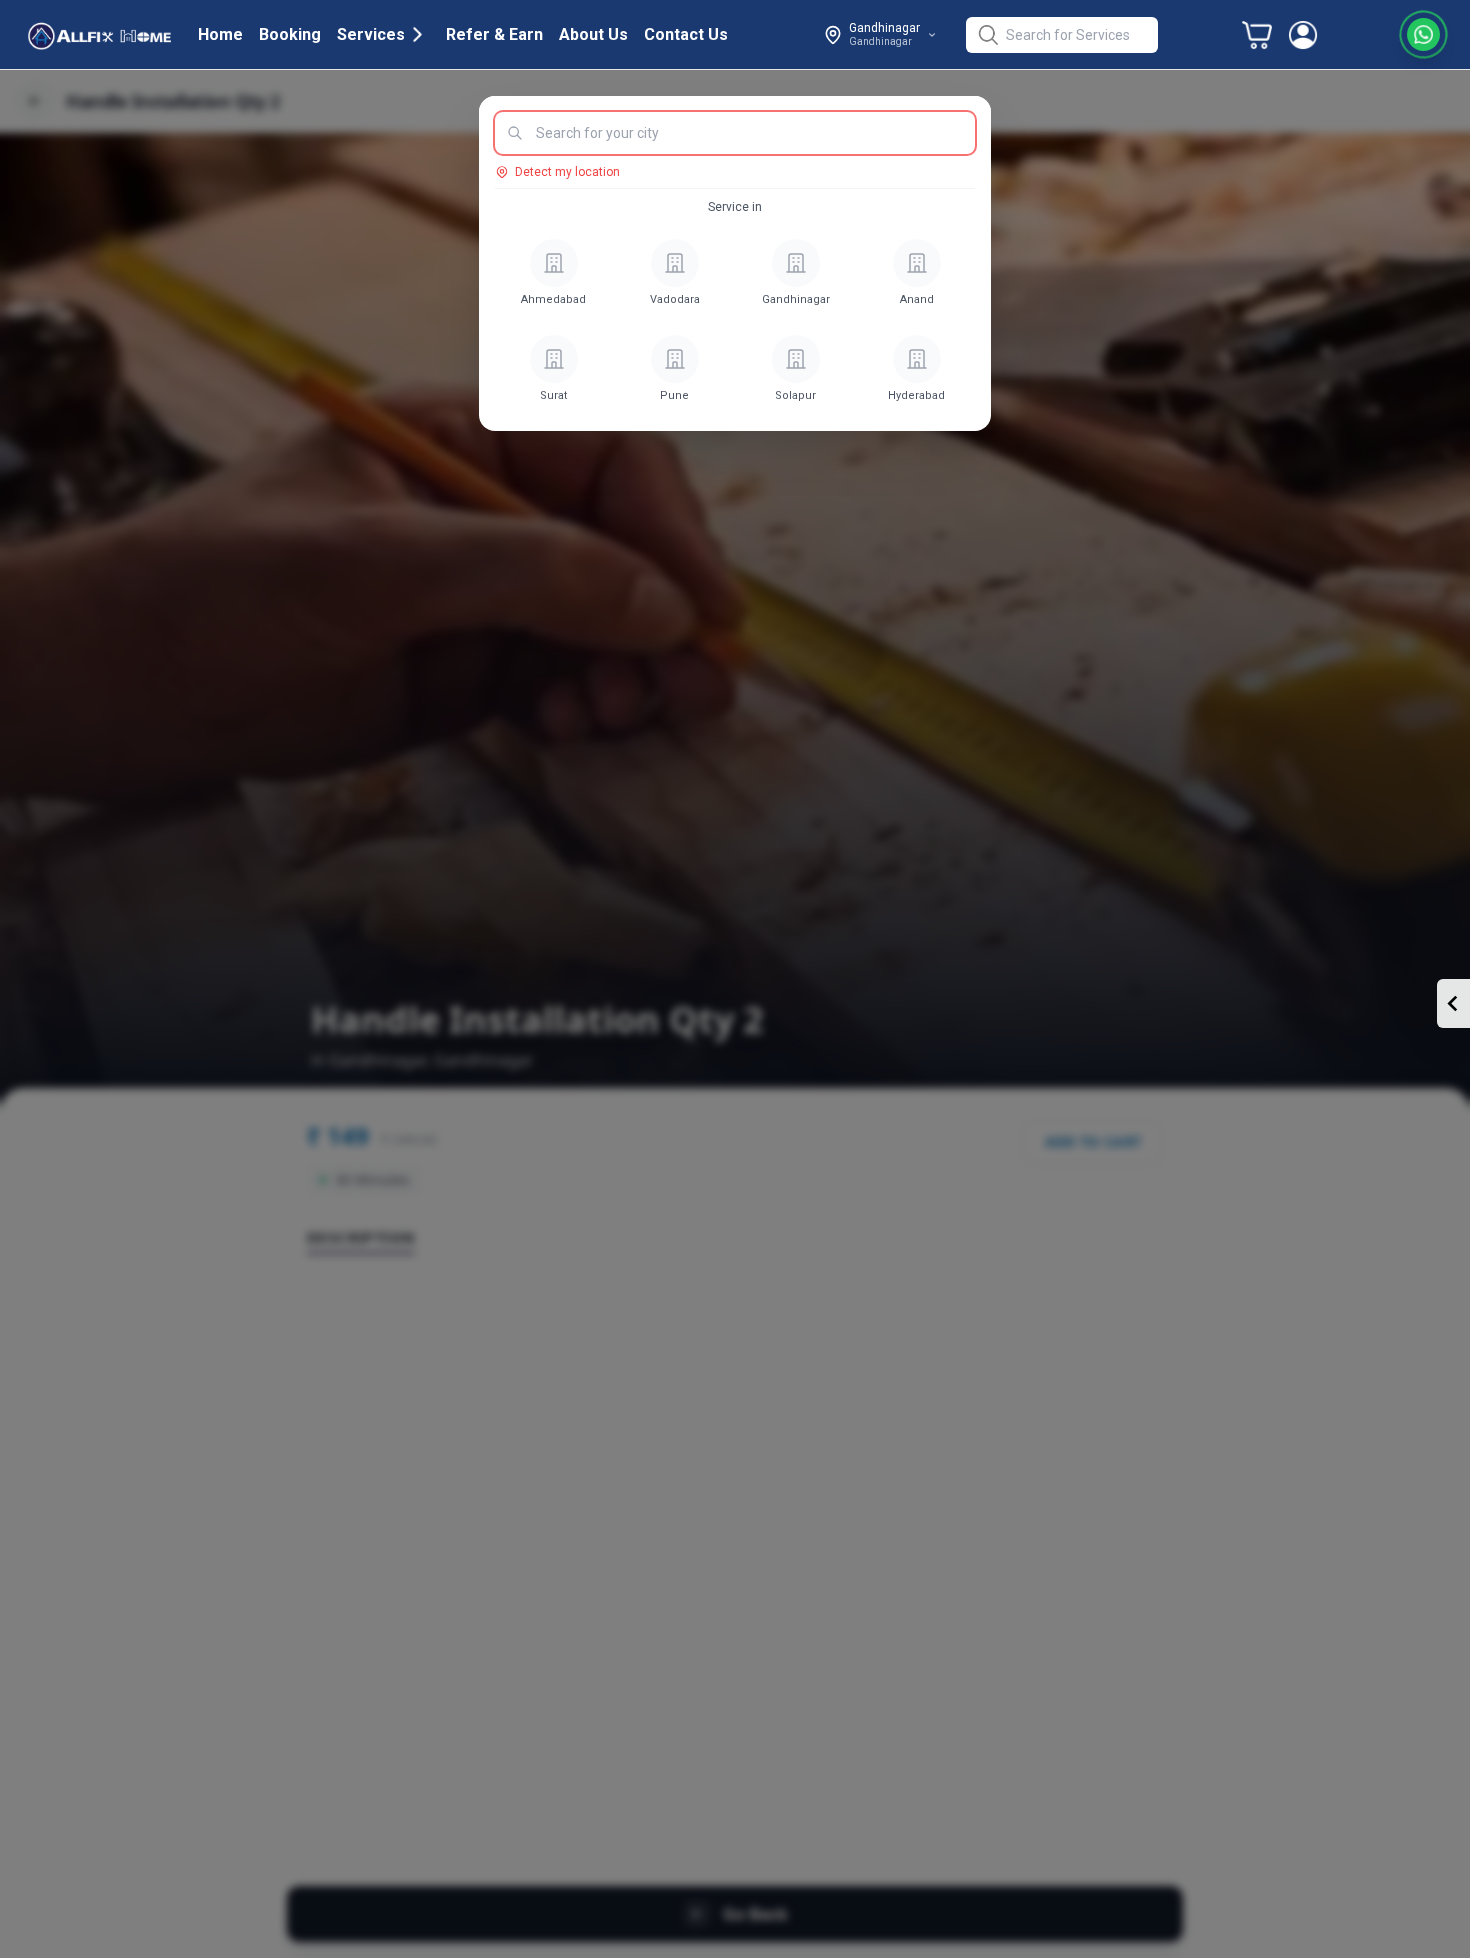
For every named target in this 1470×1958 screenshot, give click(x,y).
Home (220, 34)
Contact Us (686, 34)
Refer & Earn (494, 34)
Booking (290, 34)
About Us (593, 34)
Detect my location (567, 172)
